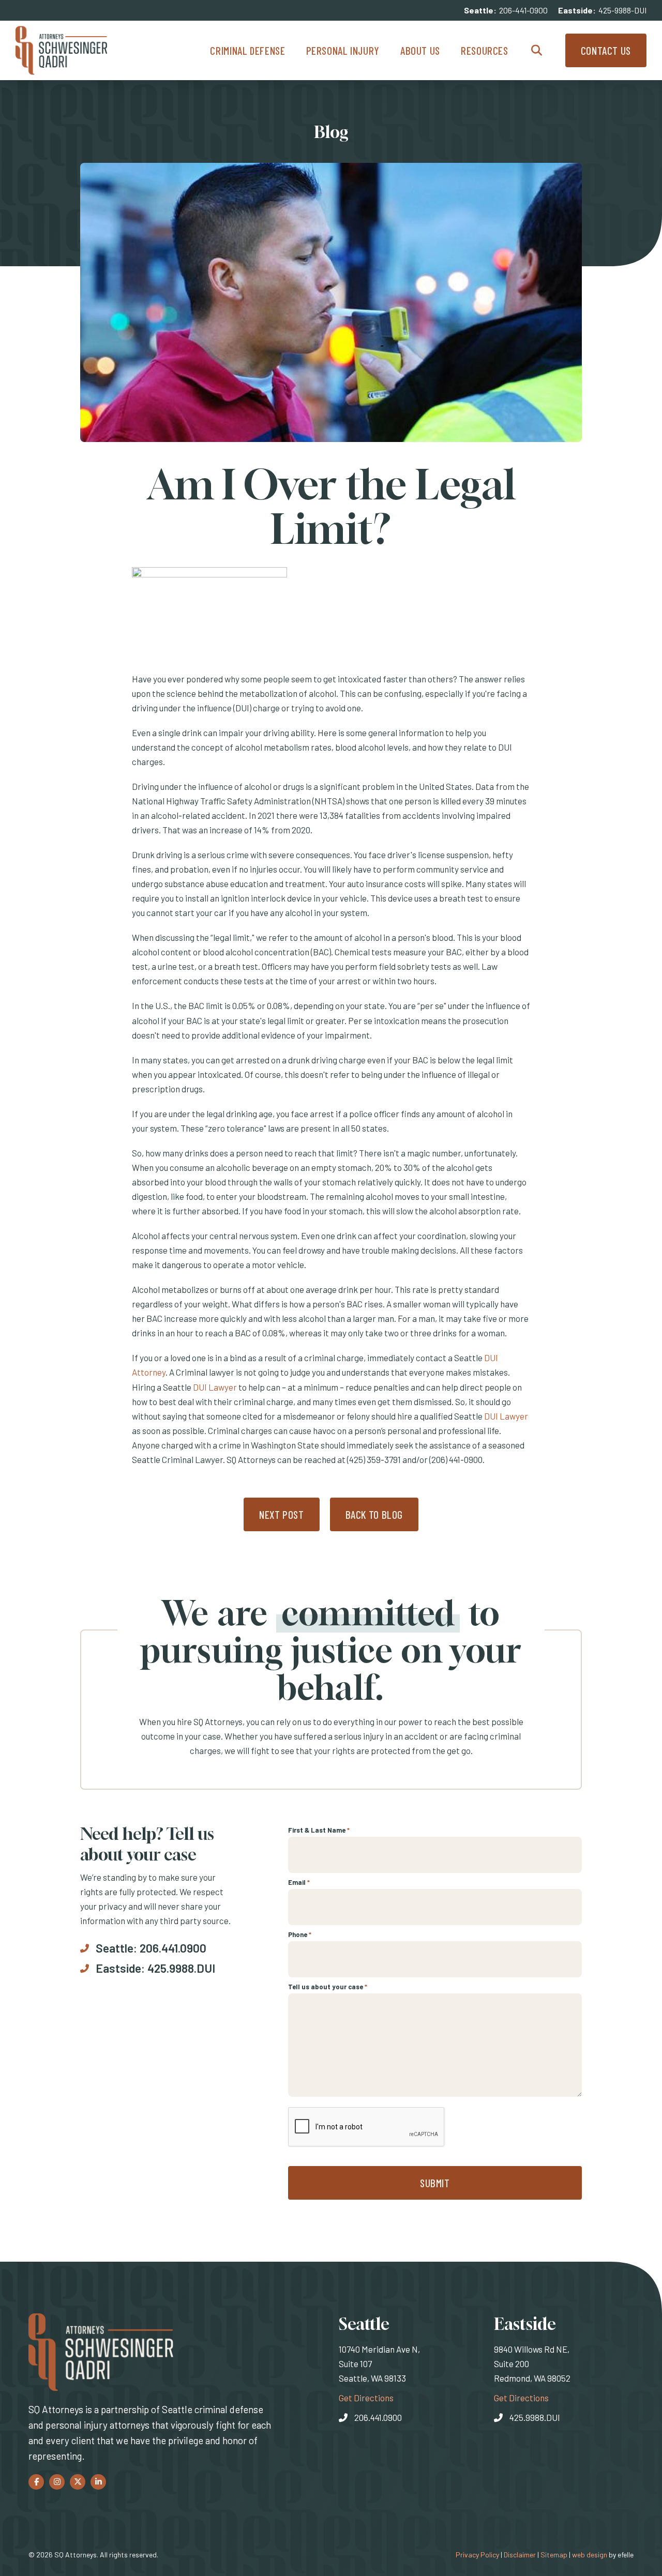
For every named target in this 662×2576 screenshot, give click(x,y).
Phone (300, 1934)
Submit (435, 2183)
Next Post (282, 1514)
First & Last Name (319, 1830)
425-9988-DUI (622, 10)
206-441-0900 (523, 10)
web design (590, 2555)
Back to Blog (374, 1514)
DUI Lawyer (215, 1387)
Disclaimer (520, 2555)
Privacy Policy (477, 2555)
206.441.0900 (173, 1948)
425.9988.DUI (181, 1968)
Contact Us (606, 50)
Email (299, 1882)
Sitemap (554, 2555)
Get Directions (366, 2397)
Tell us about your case (328, 1987)
